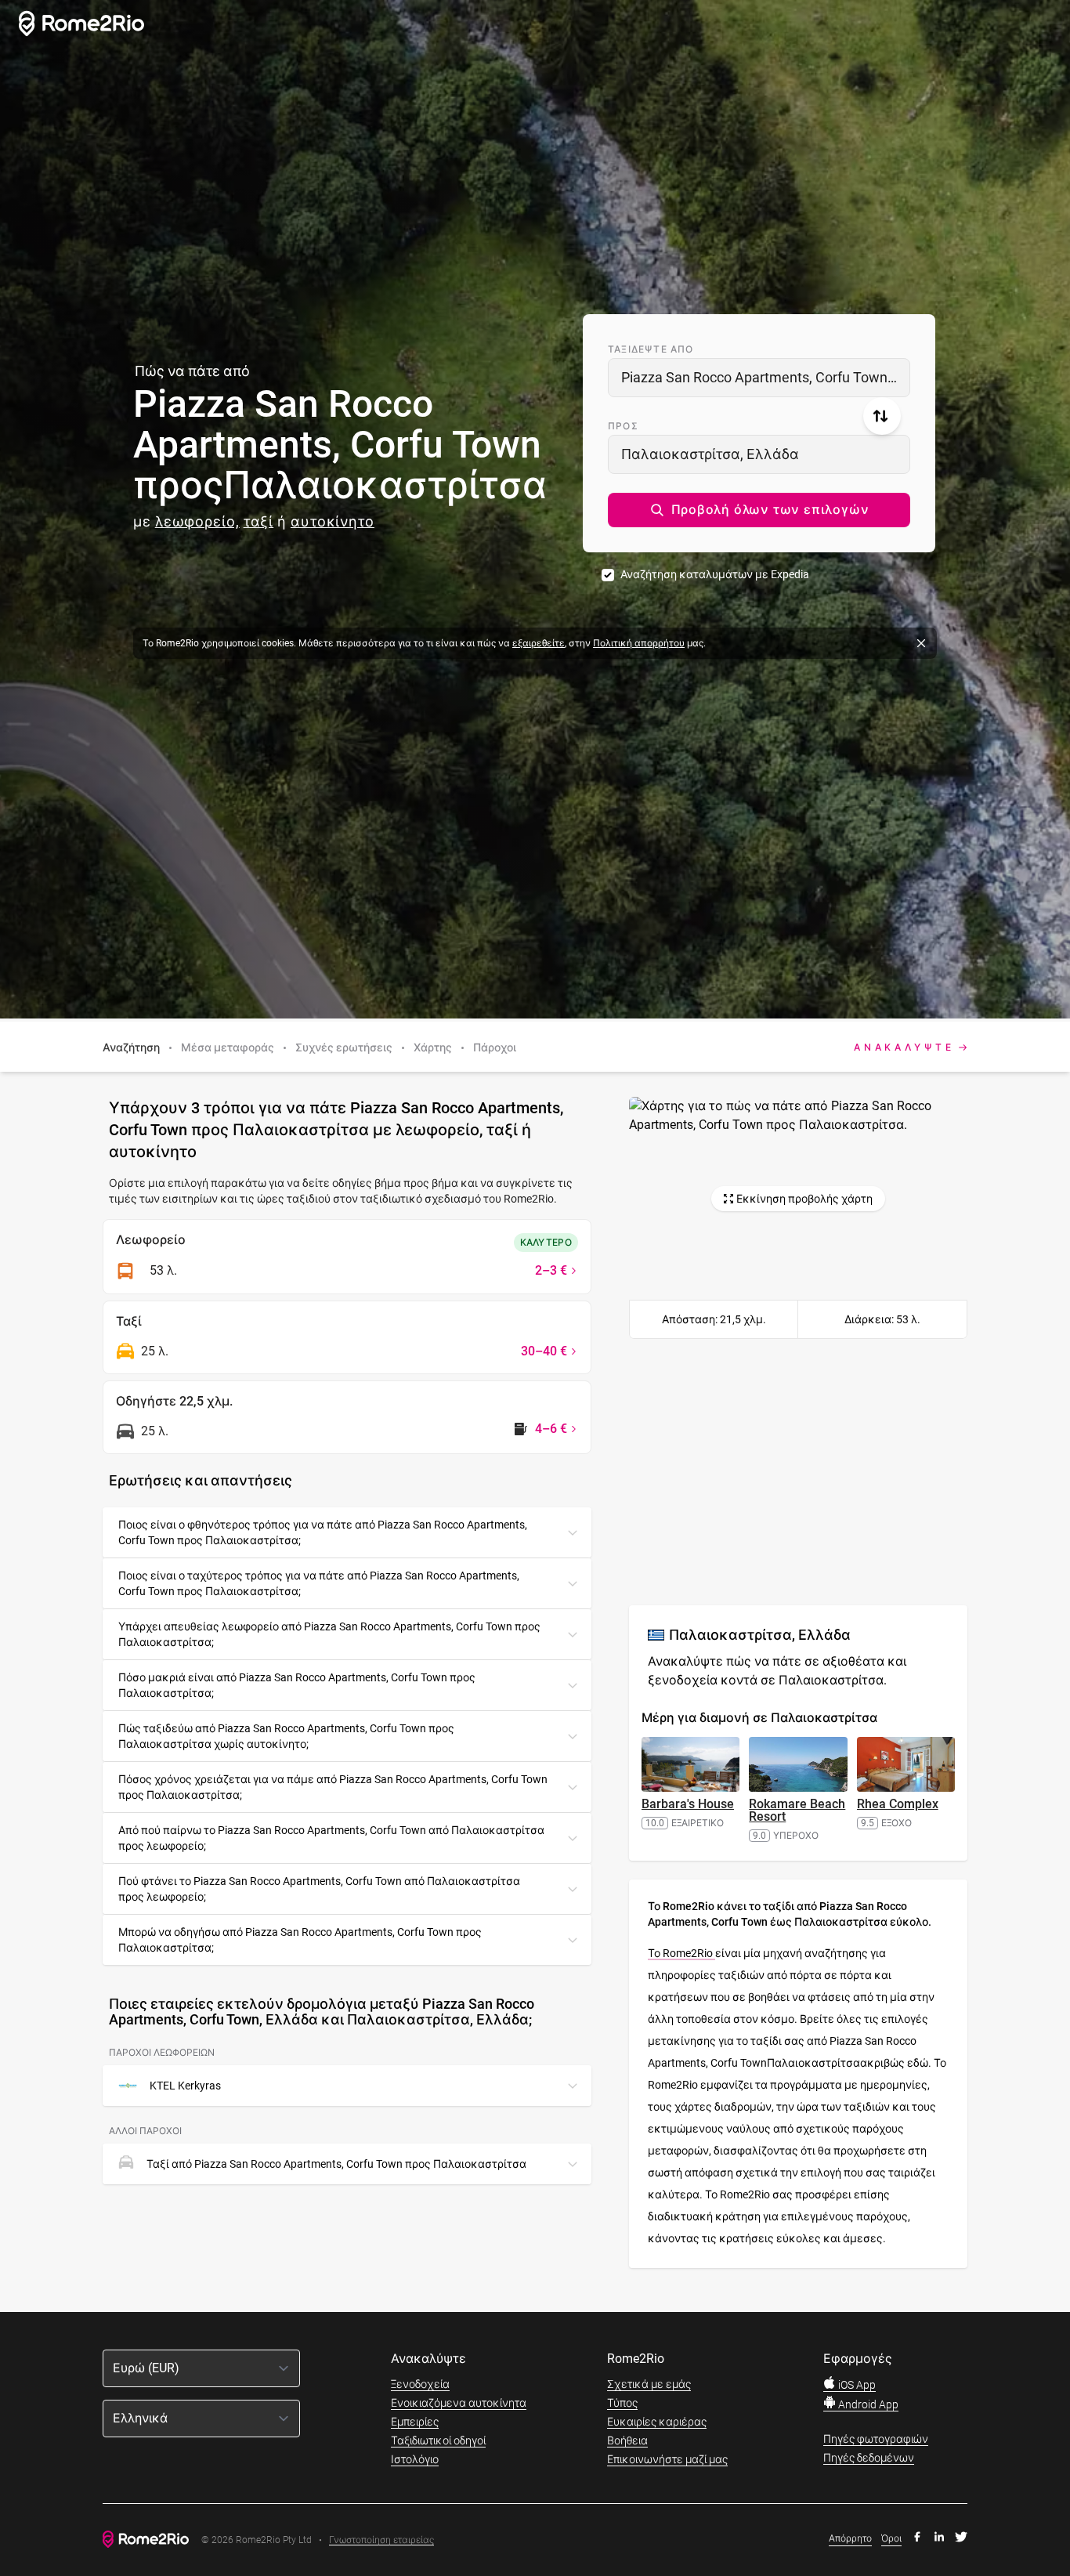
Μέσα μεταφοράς (228, 1047)
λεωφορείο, (197, 521)
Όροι (891, 2538)
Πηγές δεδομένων (869, 2458)
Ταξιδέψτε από (651, 349)
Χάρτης (433, 1047)
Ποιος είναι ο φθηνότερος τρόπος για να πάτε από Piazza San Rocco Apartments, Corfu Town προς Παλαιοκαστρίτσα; (323, 1532)
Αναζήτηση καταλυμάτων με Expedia (715, 574)
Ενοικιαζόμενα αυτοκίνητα (459, 2403)
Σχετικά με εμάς (649, 2384)
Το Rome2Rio (681, 1953)
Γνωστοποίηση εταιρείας (381, 2540)
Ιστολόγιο (415, 2459)
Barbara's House (688, 1804)
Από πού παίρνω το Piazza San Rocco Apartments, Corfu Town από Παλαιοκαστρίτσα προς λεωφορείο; (331, 1838)
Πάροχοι (495, 1047)
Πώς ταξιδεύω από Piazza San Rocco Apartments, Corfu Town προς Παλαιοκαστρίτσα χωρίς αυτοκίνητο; (286, 1736)
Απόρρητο (850, 2538)
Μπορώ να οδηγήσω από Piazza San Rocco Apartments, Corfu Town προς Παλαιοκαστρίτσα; (300, 1940)
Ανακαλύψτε (904, 1047)
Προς (623, 426)
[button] (759, 510)
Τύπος (622, 2403)
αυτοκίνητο (333, 521)
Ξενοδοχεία (420, 2384)
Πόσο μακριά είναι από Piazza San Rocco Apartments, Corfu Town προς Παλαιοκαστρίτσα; (297, 1685)
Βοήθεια (627, 2440)
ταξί (259, 521)
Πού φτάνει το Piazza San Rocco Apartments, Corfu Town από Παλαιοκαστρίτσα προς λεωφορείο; (319, 1889)
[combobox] (759, 378)
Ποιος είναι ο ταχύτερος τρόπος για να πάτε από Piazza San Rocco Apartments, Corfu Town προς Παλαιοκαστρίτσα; (319, 1583)
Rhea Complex (898, 1804)
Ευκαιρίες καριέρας (657, 2422)
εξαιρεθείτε (539, 643)
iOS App (856, 2385)
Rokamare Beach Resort (797, 1810)
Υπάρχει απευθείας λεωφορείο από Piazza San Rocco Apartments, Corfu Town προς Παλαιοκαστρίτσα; (329, 1634)
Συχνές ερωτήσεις (344, 1047)
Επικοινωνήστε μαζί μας (667, 2459)
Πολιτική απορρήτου (639, 643)
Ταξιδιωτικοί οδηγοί (438, 2440)
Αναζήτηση (131, 1047)
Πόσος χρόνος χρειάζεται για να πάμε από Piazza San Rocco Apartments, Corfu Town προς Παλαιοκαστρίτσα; (333, 1787)
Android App (867, 2404)
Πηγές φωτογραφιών (876, 2439)
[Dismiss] (921, 643)
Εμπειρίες (415, 2422)
